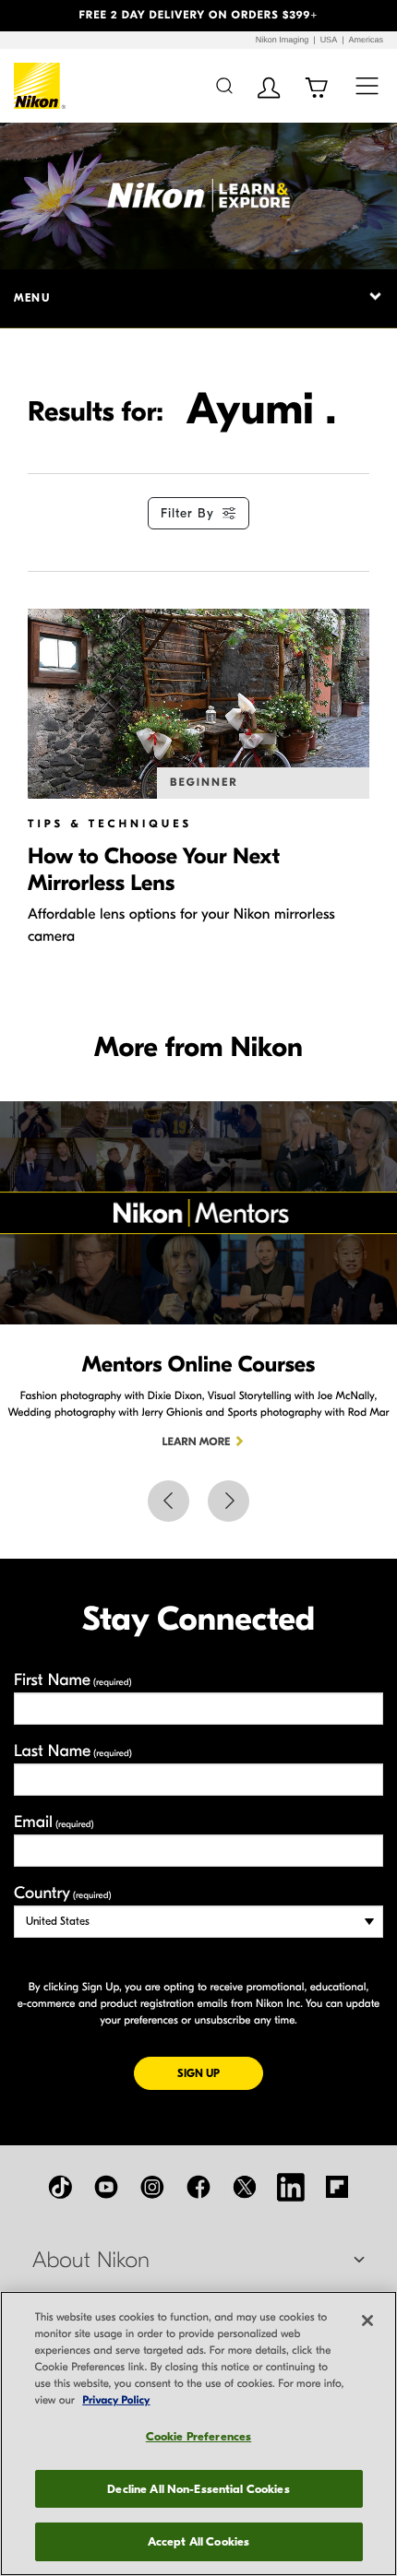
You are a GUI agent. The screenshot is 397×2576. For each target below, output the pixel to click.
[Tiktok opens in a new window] (60, 2187)
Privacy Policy (116, 2401)
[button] (30, 16)
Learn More (197, 1442)
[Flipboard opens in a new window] (337, 2187)
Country (62, 1893)
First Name (73, 1680)
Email (54, 1822)
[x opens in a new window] (245, 2187)
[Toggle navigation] (367, 85)
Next (229, 1501)
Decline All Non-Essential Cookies (198, 2489)
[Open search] (224, 85)
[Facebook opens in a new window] (198, 2187)
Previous (168, 1501)
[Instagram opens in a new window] (152, 2187)
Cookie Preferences (198, 2436)
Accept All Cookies (198, 2541)
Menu (32, 298)
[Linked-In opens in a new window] (291, 2187)
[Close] (367, 2321)
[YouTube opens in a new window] (106, 2187)
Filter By (187, 513)
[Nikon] (40, 86)
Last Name (73, 1751)
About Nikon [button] (91, 2261)
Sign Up (220, 2073)
